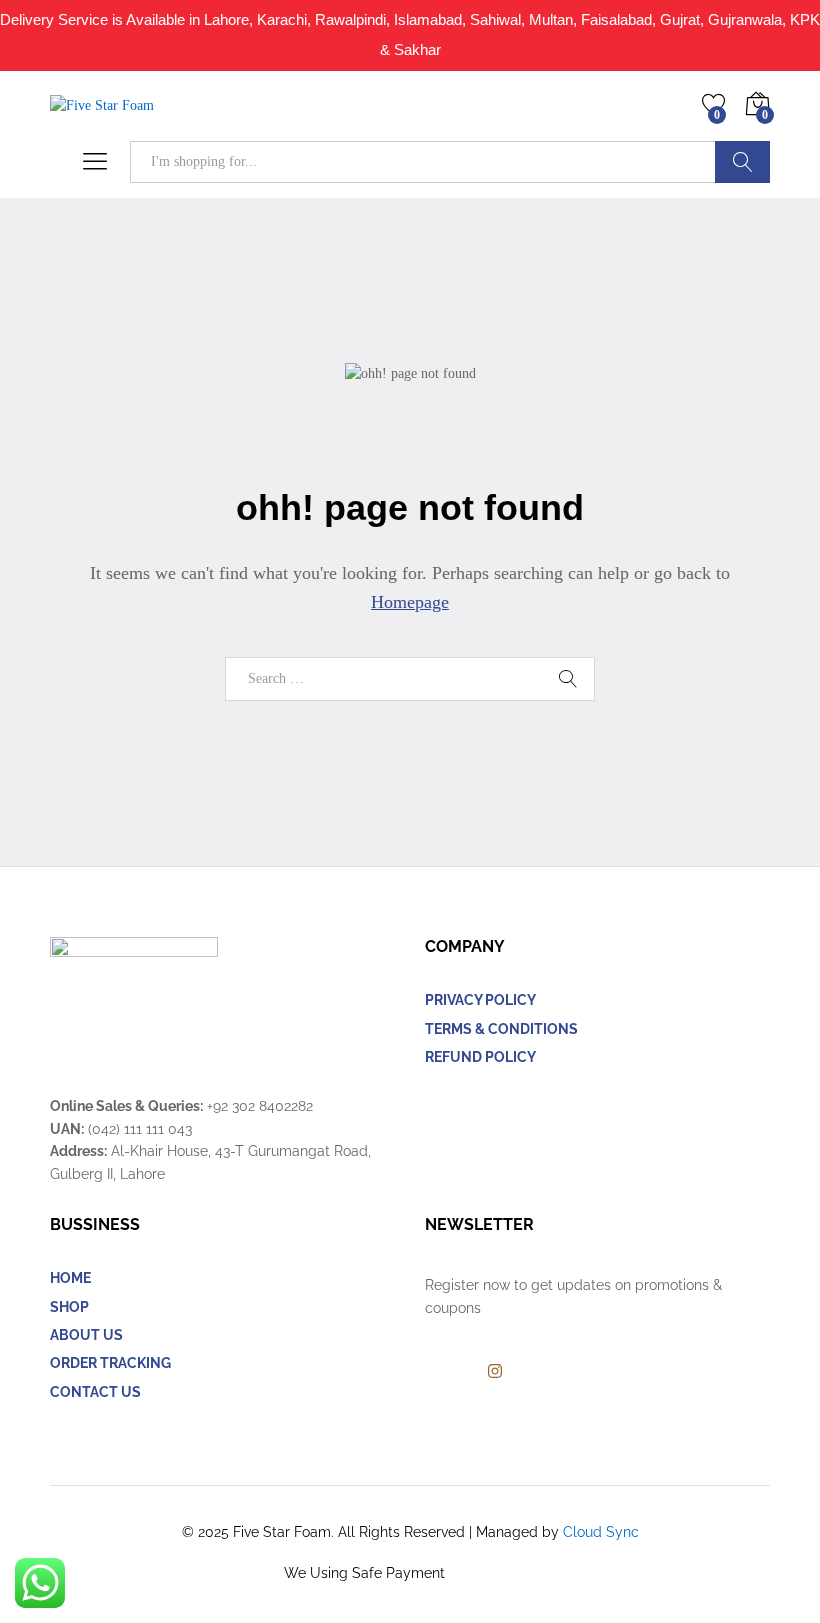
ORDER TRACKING (110, 1363)
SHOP (69, 1307)
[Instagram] (495, 1372)
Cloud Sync (601, 1532)
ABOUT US (86, 1335)
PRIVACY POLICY (480, 1000)
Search (742, 162)
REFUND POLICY (480, 1057)
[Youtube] (461, 1372)
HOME (70, 1278)
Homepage (410, 602)
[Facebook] (430, 1372)
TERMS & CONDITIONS (501, 1029)
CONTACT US (95, 1392)
